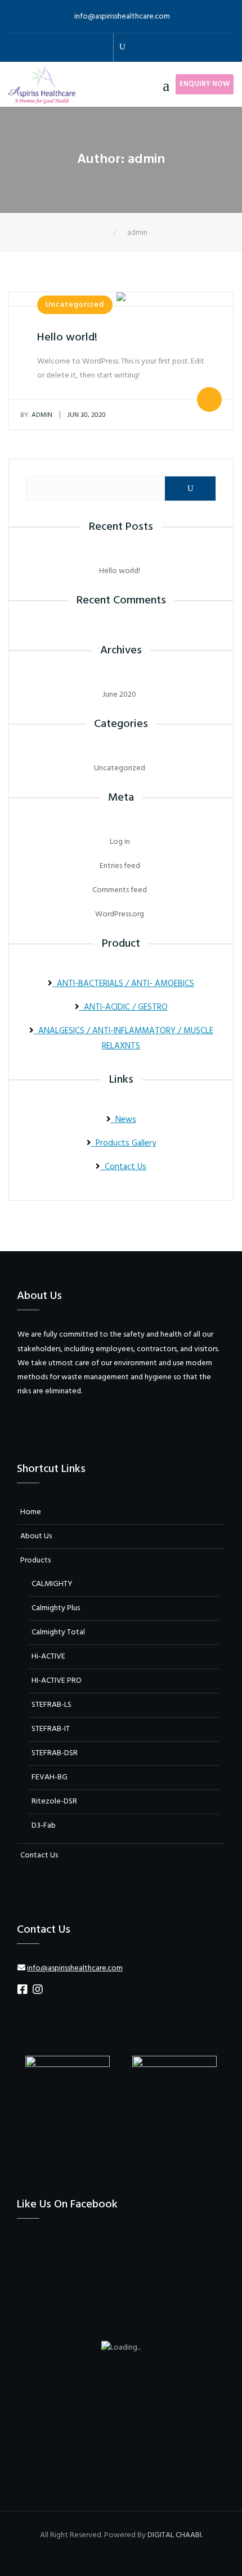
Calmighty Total (58, 1632)
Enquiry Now (205, 84)
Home (31, 1512)
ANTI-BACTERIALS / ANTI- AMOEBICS (123, 984)
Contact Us (123, 1167)
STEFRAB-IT (51, 1729)
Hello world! (67, 338)
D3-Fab (44, 1826)
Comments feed (120, 890)
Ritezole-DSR (54, 1802)
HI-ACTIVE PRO (57, 1681)
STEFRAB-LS (51, 1705)
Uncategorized (75, 305)
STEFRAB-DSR (55, 1753)
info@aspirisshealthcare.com (122, 17)
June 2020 (119, 695)
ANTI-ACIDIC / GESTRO (124, 1007)
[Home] (105, 233)
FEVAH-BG (50, 1777)
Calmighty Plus (56, 1608)
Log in (120, 842)
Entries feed (120, 866)
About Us (36, 1536)
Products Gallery (124, 1143)
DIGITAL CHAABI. (175, 2535)
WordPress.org (120, 914)
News (124, 1120)
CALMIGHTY (52, 1584)
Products (35, 1560)
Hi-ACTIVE (48, 1657)
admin (36, 415)
